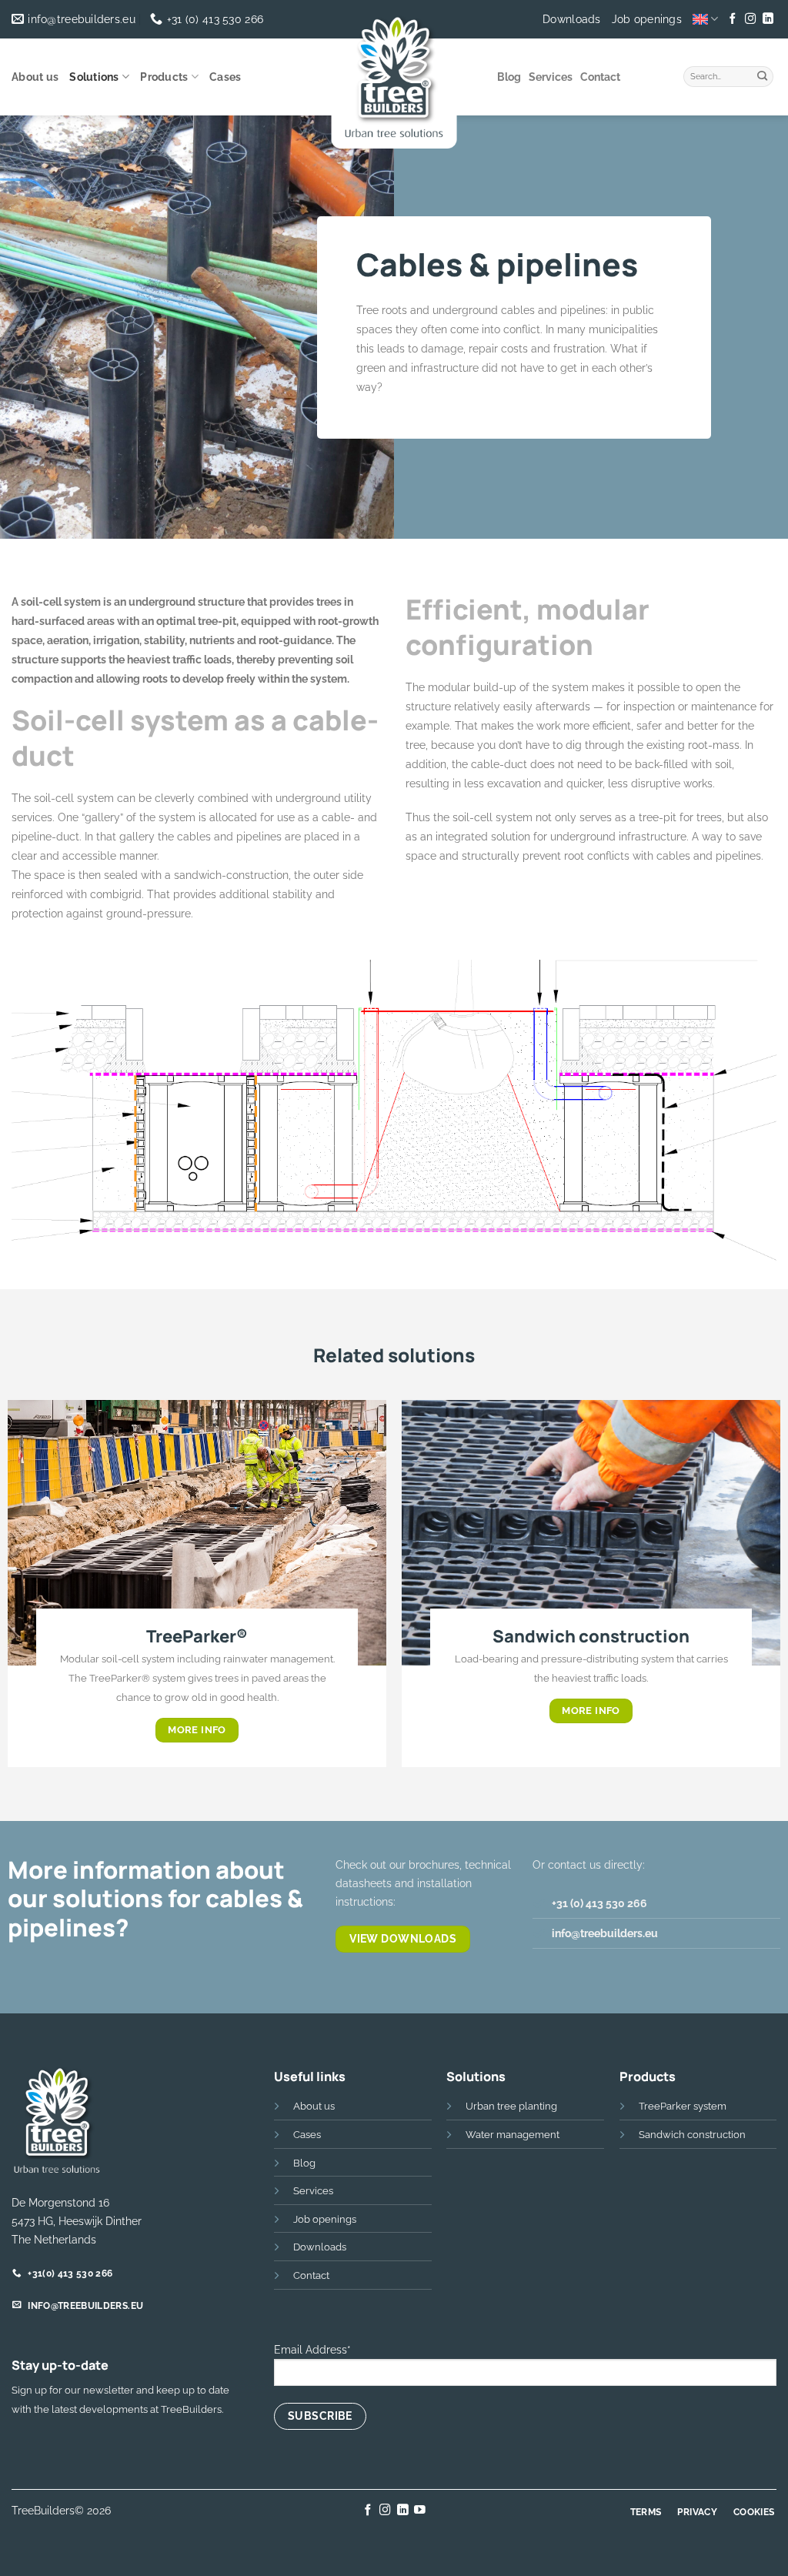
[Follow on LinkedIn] (767, 19)
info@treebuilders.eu (605, 1933)
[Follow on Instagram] (750, 19)
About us (35, 77)
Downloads (572, 19)
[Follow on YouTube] (420, 2511)
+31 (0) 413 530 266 (599, 1903)
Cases (225, 77)
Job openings (647, 19)
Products (164, 77)
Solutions (94, 77)
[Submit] (763, 75)
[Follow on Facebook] (733, 19)
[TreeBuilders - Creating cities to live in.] (394, 81)
